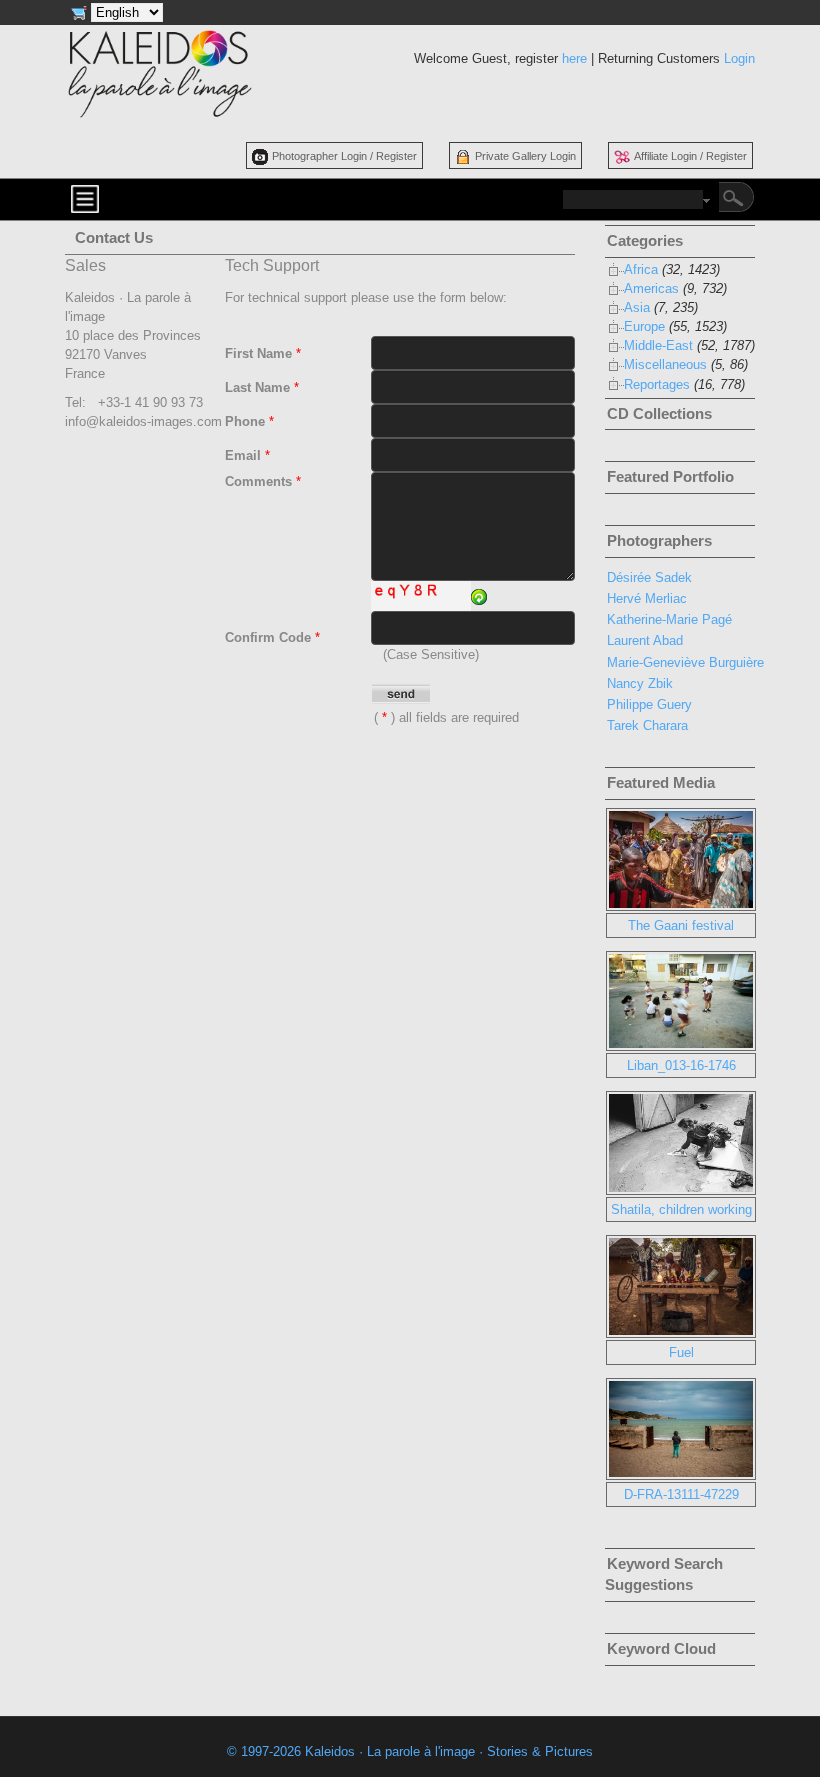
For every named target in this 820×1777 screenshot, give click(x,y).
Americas (651, 288)
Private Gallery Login (525, 156)
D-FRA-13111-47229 (681, 1494)
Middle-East (658, 345)
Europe (644, 326)
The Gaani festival (681, 925)
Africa (641, 269)
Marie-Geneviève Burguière (685, 662)
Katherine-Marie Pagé (669, 619)
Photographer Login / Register (344, 156)
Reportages (657, 384)
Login (739, 58)
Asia (637, 307)
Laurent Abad (645, 640)
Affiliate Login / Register (690, 156)
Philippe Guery (649, 704)
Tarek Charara (647, 725)
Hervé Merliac (647, 598)
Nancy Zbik (640, 683)
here (574, 58)
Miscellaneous (665, 364)
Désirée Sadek (649, 577)
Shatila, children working (681, 1209)
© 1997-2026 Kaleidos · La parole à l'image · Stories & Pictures (410, 1751)
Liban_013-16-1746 (681, 1065)
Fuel (681, 1352)
